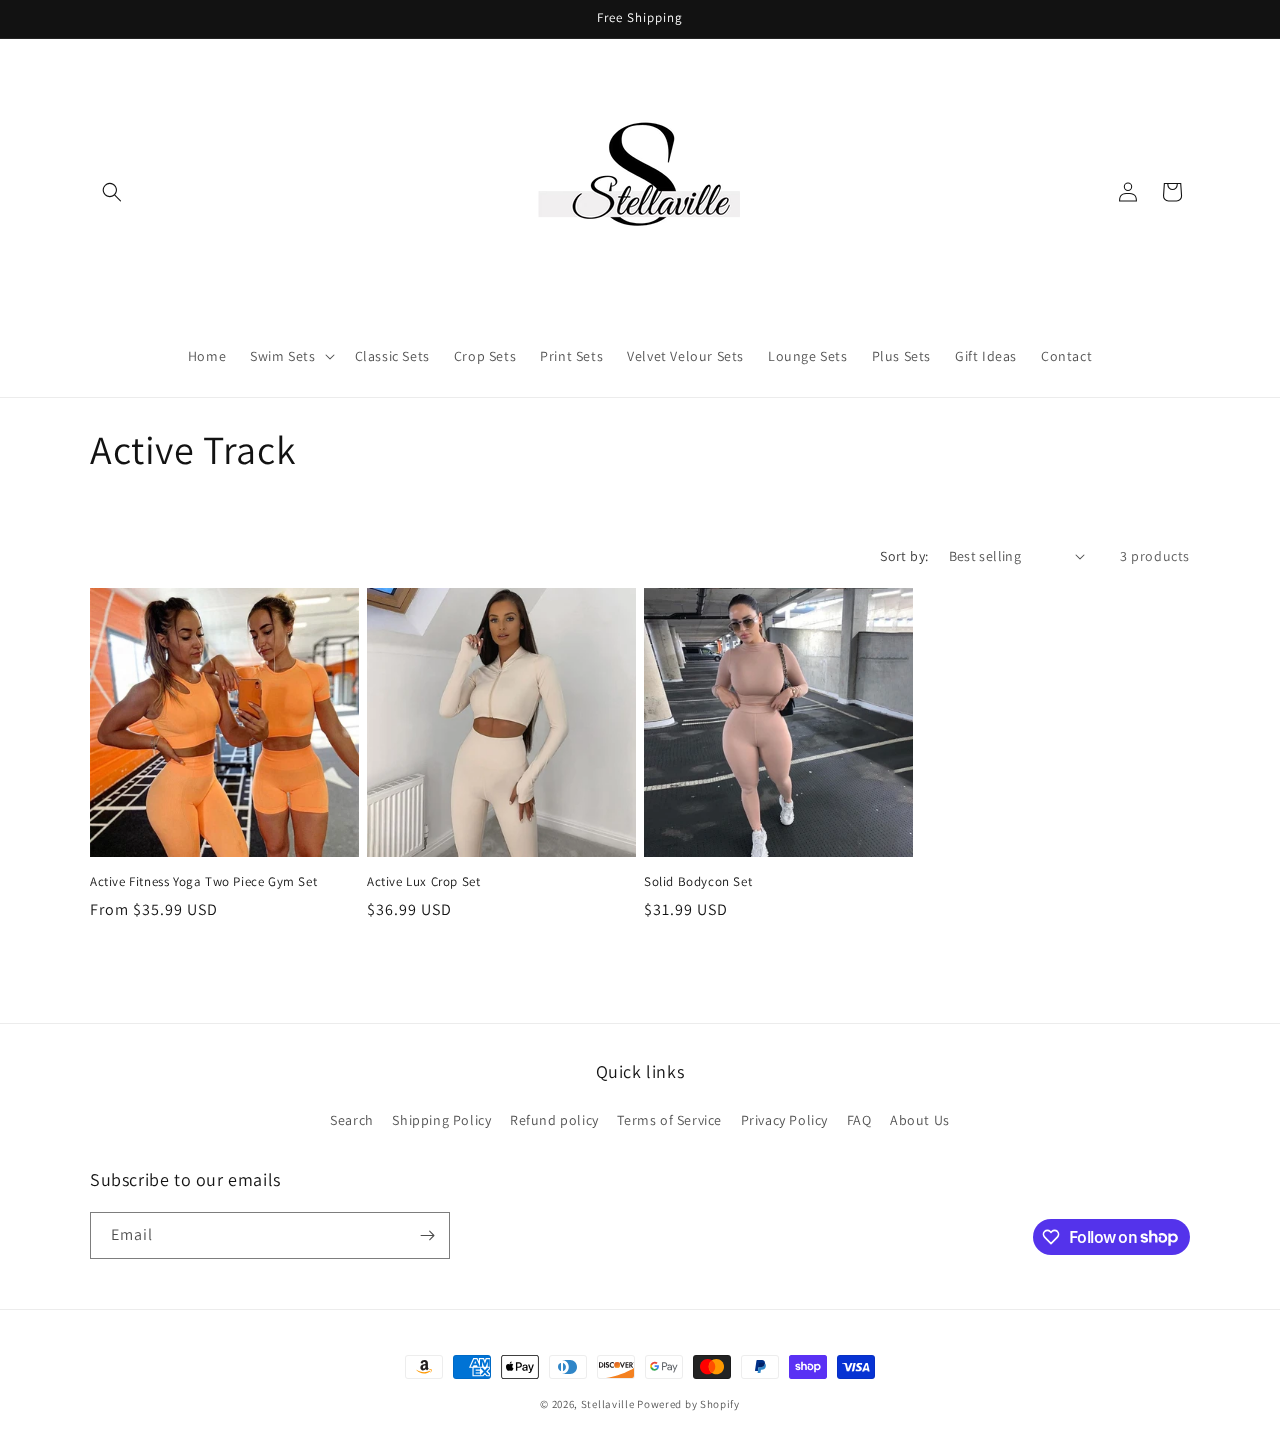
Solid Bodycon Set (698, 882)
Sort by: (904, 556)
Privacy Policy (784, 1120)
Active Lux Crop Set (423, 882)
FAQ (859, 1120)
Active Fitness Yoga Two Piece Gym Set (203, 882)
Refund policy (554, 1120)
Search (352, 1120)
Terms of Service (669, 1120)
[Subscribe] (427, 1235)
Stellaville (608, 1404)
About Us (920, 1120)
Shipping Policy (441, 1120)
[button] (112, 192)
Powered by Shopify (688, 1404)
